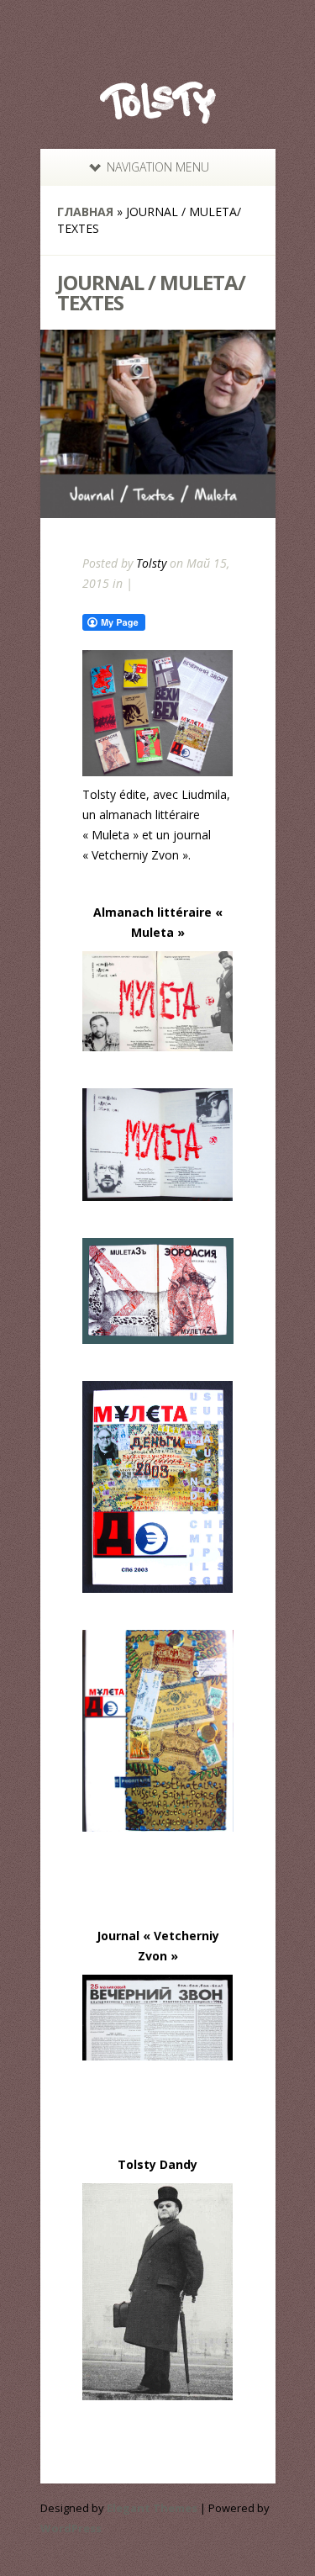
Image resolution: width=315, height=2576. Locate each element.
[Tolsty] (158, 113)
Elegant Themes (152, 2508)
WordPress (71, 2528)
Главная (85, 212)
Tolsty (151, 563)
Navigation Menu (158, 167)
